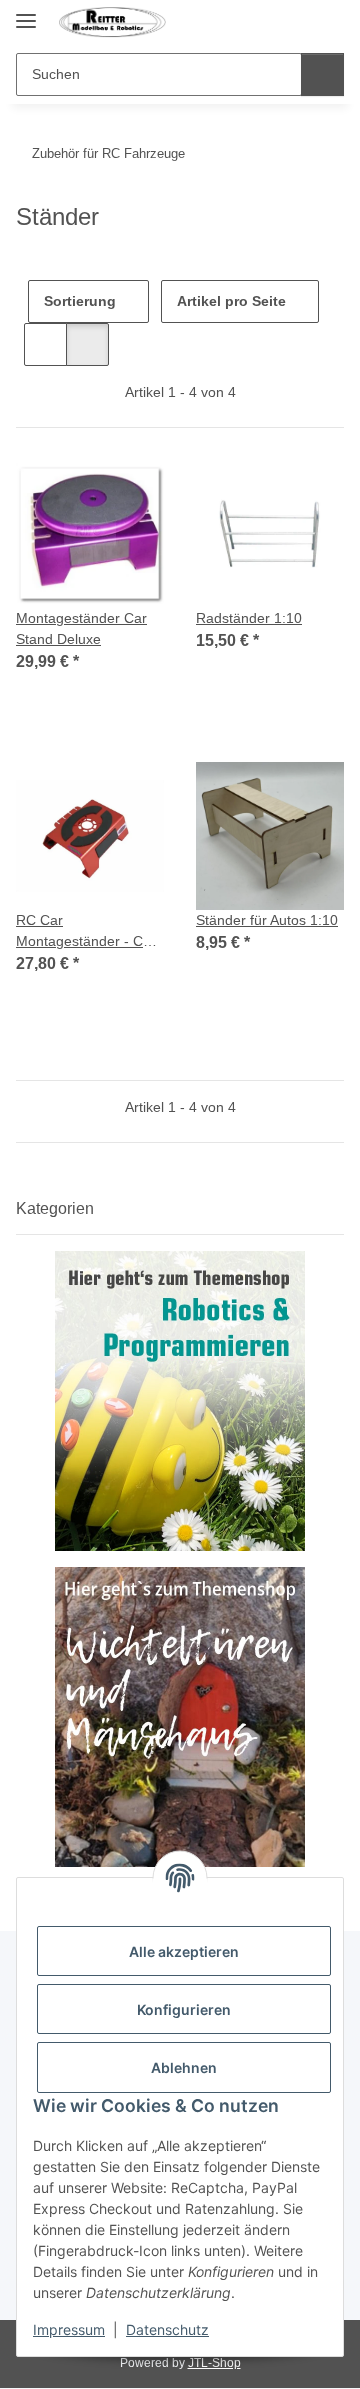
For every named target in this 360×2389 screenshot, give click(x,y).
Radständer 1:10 (249, 618)
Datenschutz (167, 2329)
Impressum (69, 2329)
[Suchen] (322, 74)
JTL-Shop (214, 2363)
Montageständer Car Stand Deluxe (81, 628)
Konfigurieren (184, 2009)
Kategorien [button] (55, 1208)
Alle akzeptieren (184, 1951)
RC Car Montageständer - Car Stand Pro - (86, 932)
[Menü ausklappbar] (26, 12)
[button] (292, 22)
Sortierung (80, 301)
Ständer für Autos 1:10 (267, 920)
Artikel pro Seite (231, 301)
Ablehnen (184, 2067)
